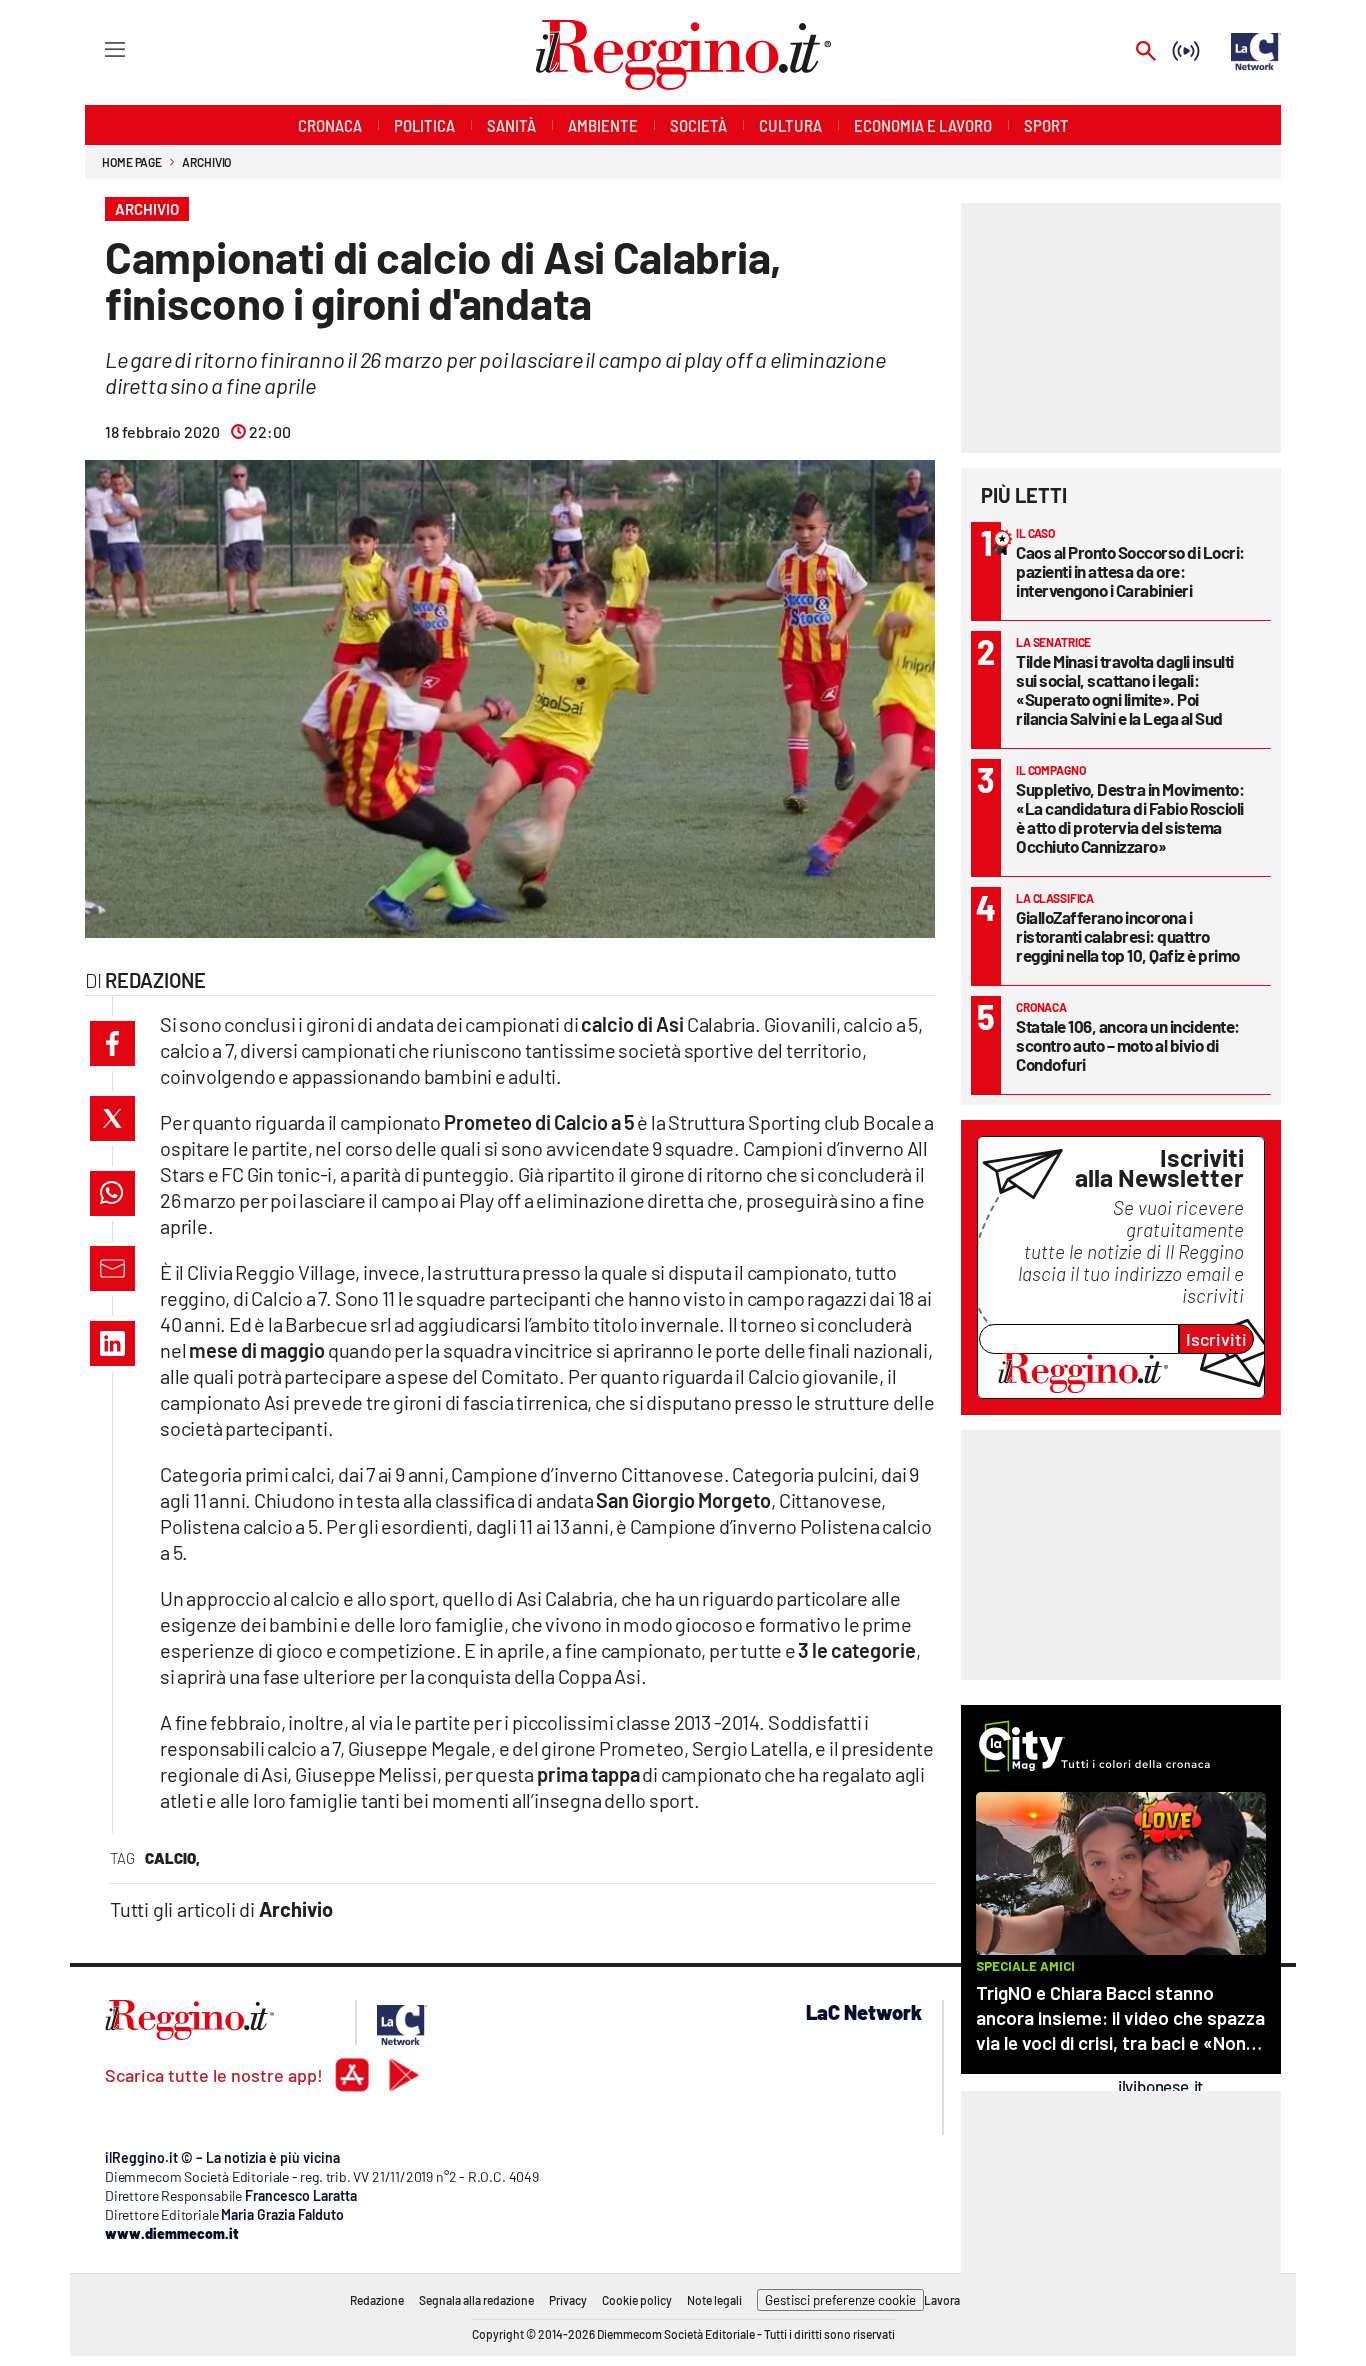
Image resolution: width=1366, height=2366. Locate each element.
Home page (132, 162)
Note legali (714, 2300)
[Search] (1146, 52)
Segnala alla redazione (476, 2300)
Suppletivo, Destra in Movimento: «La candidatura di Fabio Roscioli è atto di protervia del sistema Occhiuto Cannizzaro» (1130, 817)
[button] (112, 1043)
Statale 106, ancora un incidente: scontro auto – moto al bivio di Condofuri (1128, 1045)
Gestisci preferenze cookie (840, 2300)
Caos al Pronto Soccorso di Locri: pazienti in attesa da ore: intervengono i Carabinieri (1130, 571)
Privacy (568, 2300)
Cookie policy (637, 2300)
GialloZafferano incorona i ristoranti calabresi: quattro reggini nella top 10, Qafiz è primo (1128, 936)
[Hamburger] (96, 48)
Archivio (206, 162)
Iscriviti (1216, 1339)
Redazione (377, 2300)
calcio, (172, 1858)
